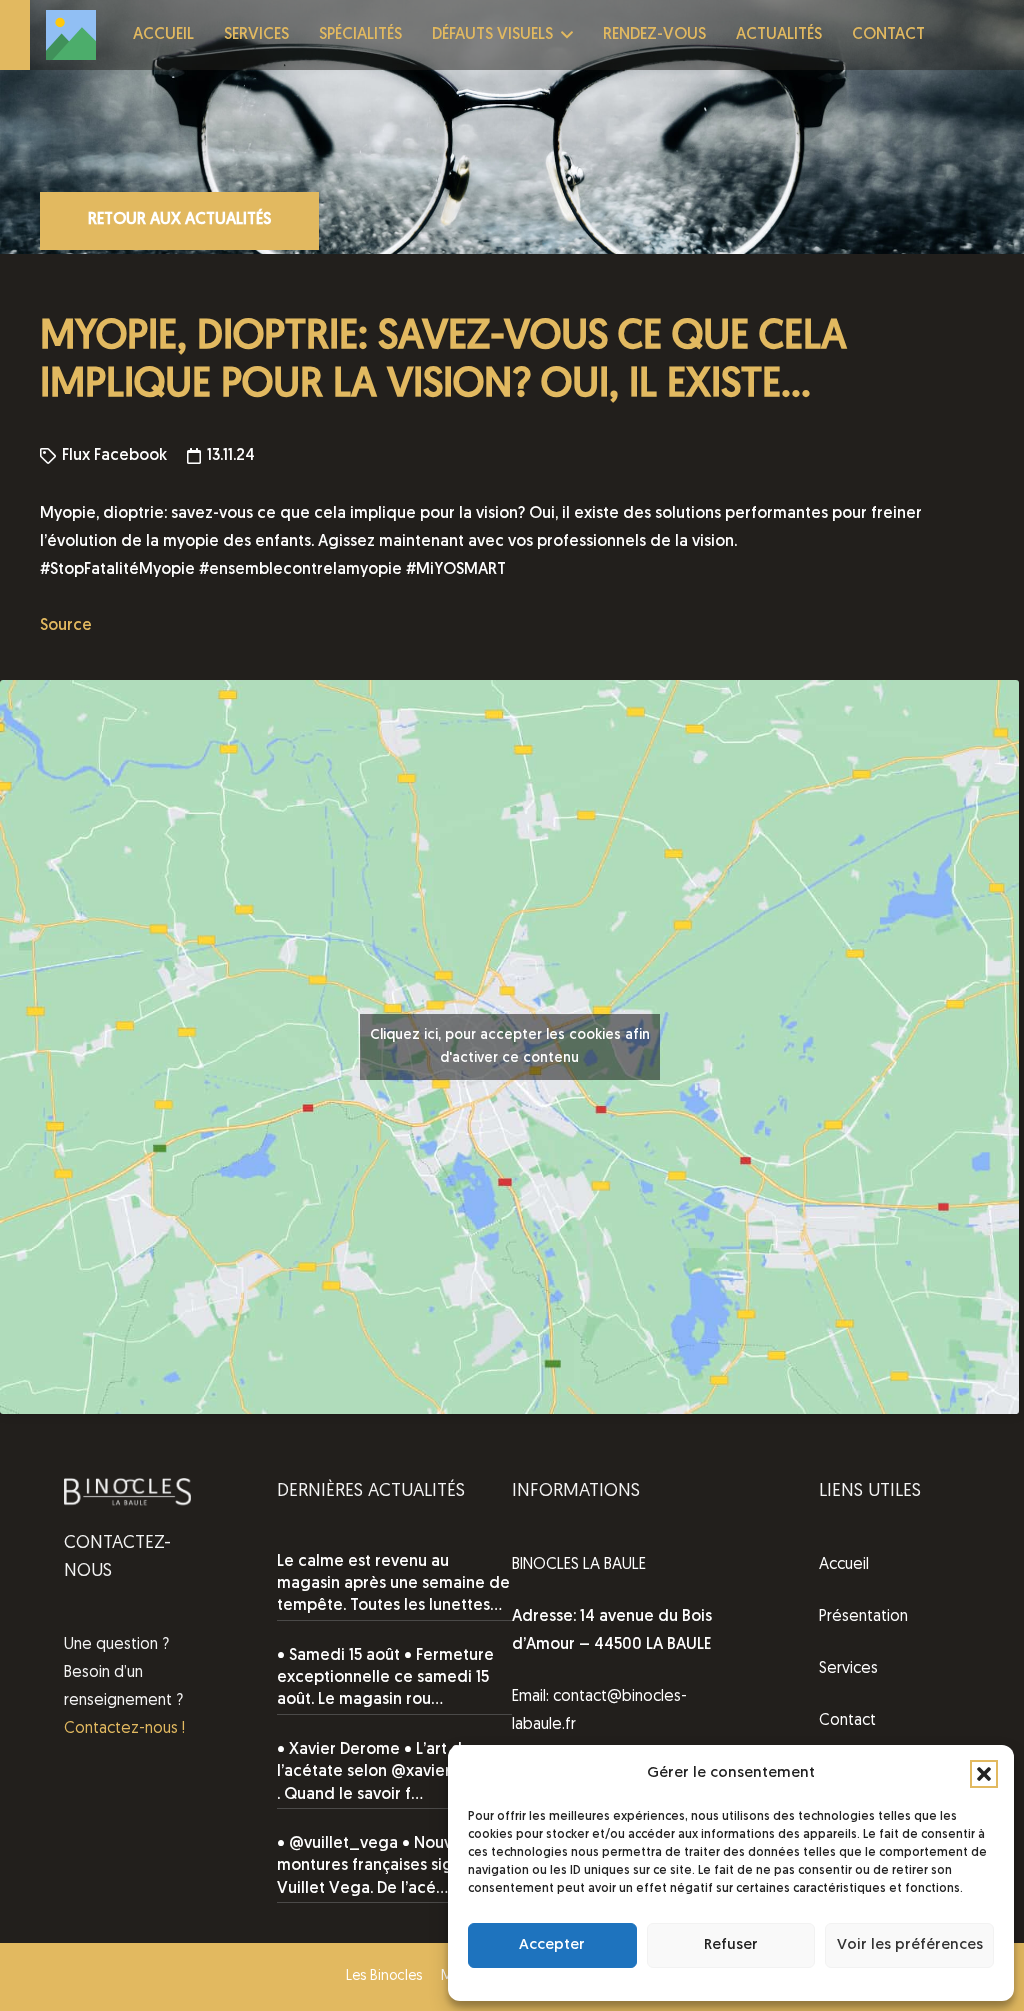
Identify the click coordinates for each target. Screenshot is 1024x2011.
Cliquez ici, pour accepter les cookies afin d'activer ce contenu (510, 1047)
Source (66, 626)
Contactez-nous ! (124, 1729)
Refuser (731, 1945)
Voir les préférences (910, 1945)
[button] (984, 1774)
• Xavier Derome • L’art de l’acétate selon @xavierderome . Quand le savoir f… (394, 1772)
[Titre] (71, 35)
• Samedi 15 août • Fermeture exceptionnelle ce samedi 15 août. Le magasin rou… (385, 1678)
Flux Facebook (114, 456)
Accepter (552, 1945)
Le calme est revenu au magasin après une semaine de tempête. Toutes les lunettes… (393, 1584)
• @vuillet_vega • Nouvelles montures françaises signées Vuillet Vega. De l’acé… (383, 1866)
